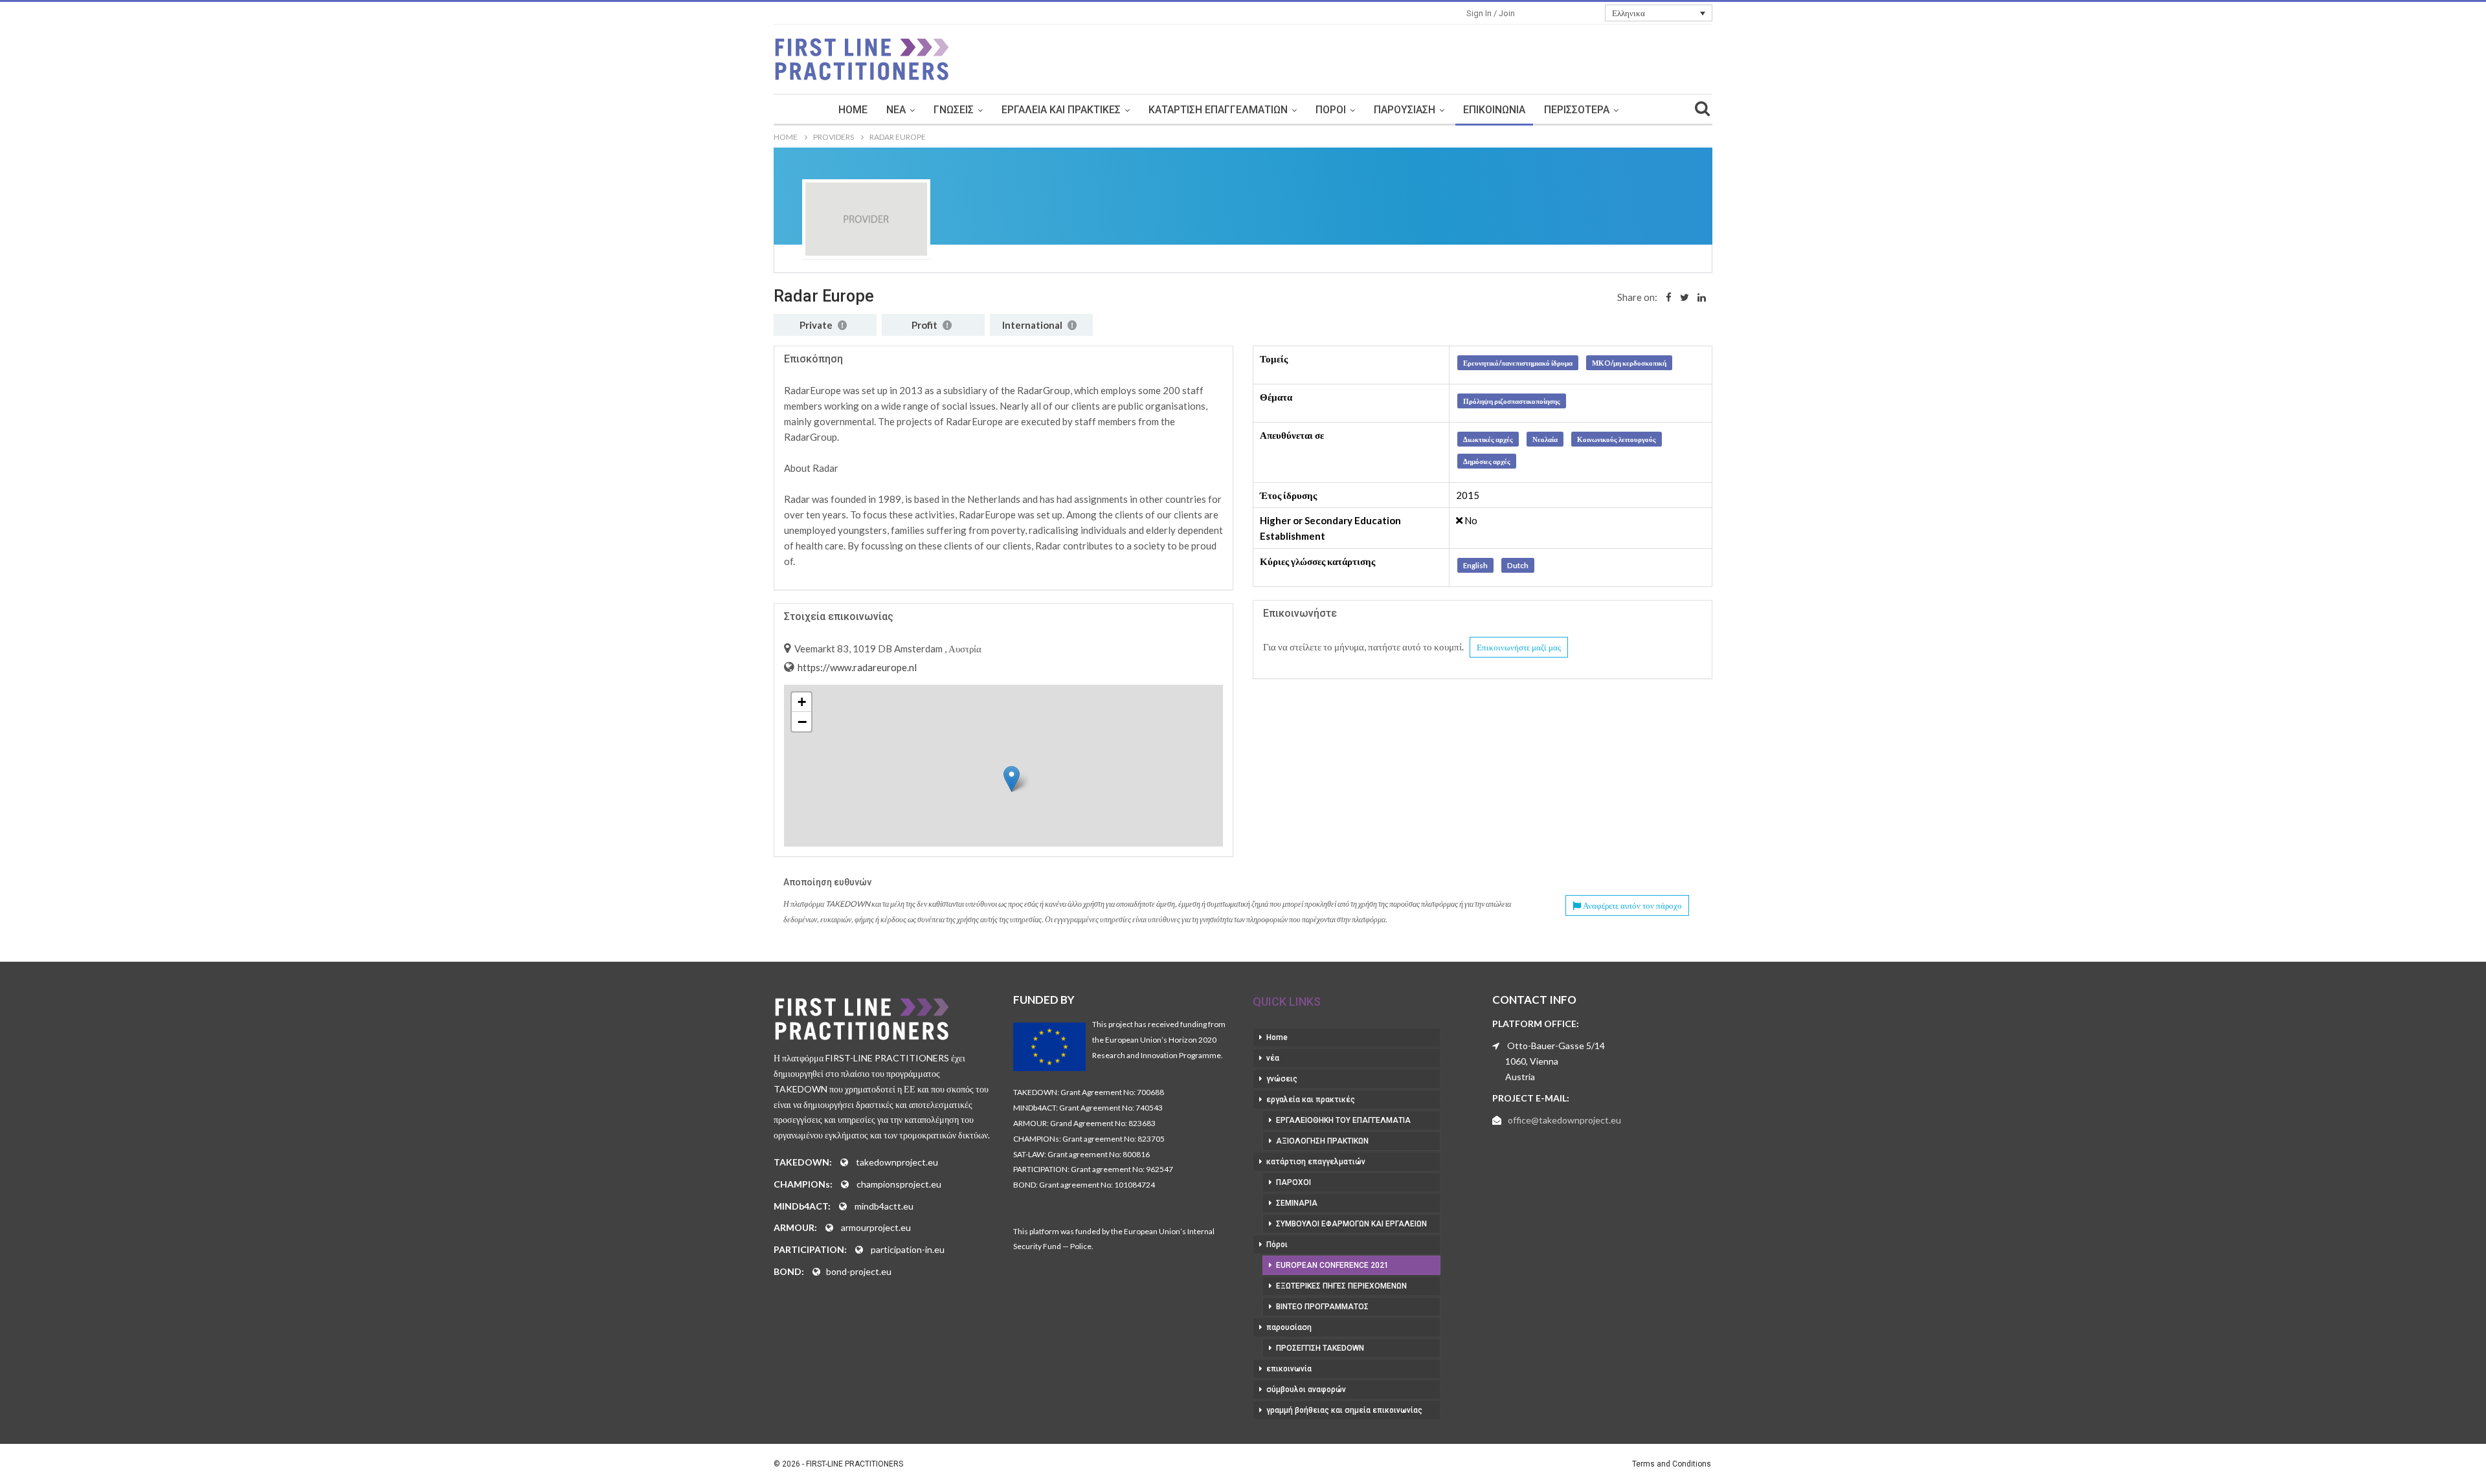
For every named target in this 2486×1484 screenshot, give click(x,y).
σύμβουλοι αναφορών (1306, 1390)
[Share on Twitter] (1685, 297)
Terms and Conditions (1672, 1464)
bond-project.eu (859, 1271)
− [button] (802, 722)
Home (853, 110)
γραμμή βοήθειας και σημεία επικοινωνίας (1344, 1410)
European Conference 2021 (1332, 1265)
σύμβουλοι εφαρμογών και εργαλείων (1351, 1224)
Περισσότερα (1577, 110)
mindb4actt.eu (884, 1206)
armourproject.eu (876, 1227)
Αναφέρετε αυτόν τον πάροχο (1631, 905)
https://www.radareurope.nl (856, 667)
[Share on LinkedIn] (1702, 297)
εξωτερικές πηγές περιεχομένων (1341, 1286)
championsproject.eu (899, 1184)
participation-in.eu (908, 1249)
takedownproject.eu (897, 1162)
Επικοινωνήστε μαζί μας (1519, 647)
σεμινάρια (1297, 1203)
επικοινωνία (1494, 110)
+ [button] (802, 702)
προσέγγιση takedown (1320, 1348)
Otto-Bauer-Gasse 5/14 (1556, 1046)
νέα (896, 110)
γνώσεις (954, 110)
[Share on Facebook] (1669, 297)
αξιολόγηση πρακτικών (1322, 1141)
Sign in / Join (1491, 13)
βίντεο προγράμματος (1322, 1307)
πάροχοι (1293, 1182)
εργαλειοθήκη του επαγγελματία (1343, 1120)
